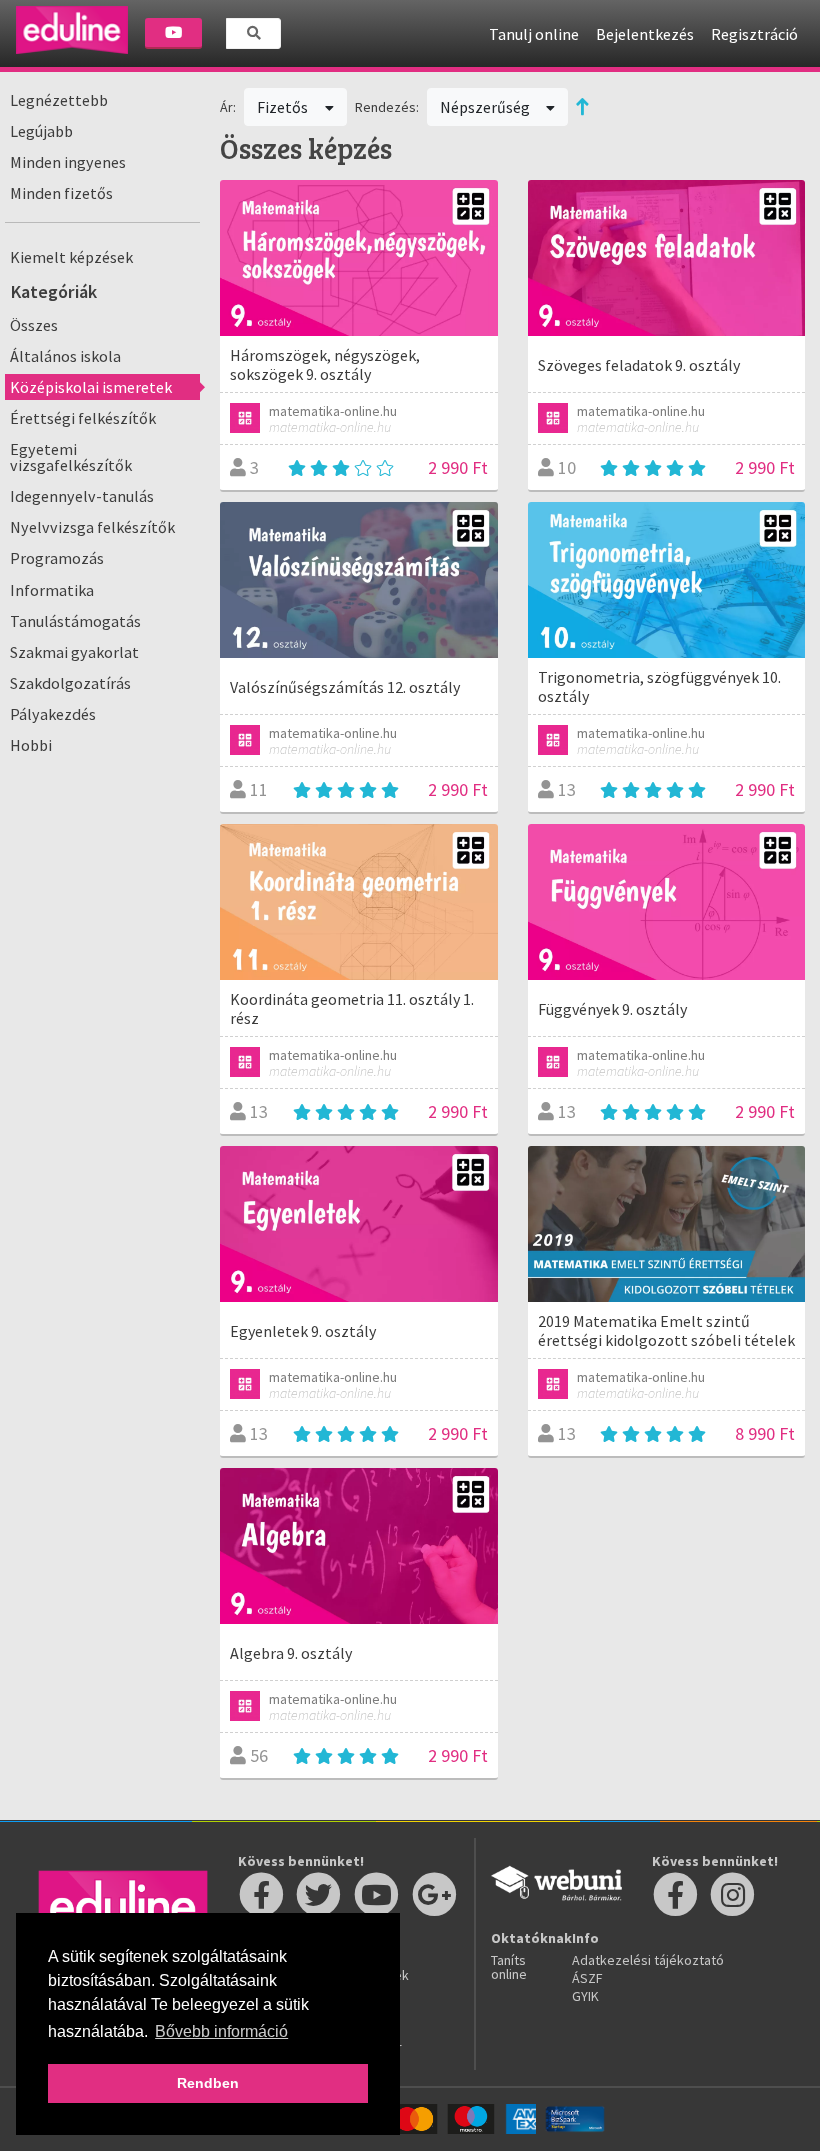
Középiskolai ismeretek (91, 387)
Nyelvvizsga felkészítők (92, 527)
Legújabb (41, 131)
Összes (34, 325)
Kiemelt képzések (71, 257)
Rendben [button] (208, 2083)
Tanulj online (534, 34)
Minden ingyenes (68, 162)
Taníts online (509, 1967)
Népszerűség (486, 107)
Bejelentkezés (645, 34)
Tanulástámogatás (75, 621)
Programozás (57, 558)
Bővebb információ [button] (221, 2031)
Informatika (52, 590)
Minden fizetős (61, 193)
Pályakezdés (53, 714)
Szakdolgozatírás (70, 683)
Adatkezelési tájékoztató (648, 1960)
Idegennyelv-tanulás (82, 496)
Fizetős (284, 107)
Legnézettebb (59, 100)
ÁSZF (587, 1978)
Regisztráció (754, 34)
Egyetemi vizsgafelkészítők (71, 457)
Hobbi (31, 745)
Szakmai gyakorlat (74, 652)
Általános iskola (65, 356)
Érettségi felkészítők (83, 418)
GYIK (585, 1996)
